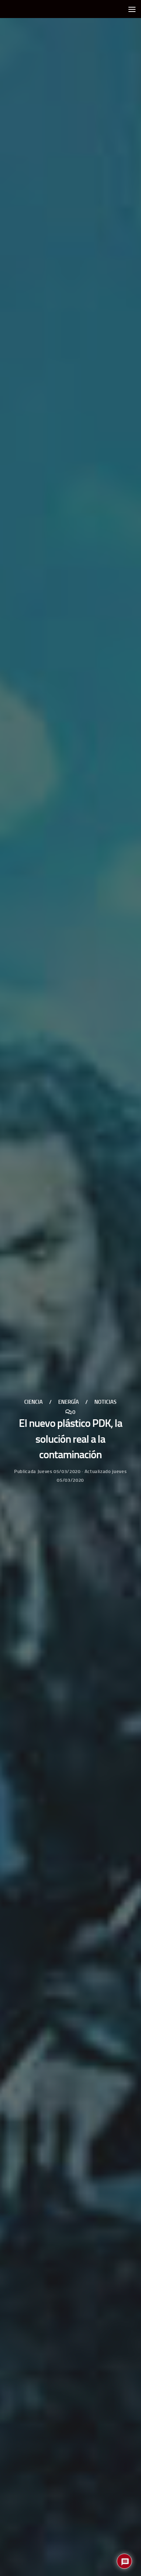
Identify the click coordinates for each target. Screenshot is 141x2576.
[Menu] (132, 9)
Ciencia (33, 1402)
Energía (69, 1402)
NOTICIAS (105, 1402)
